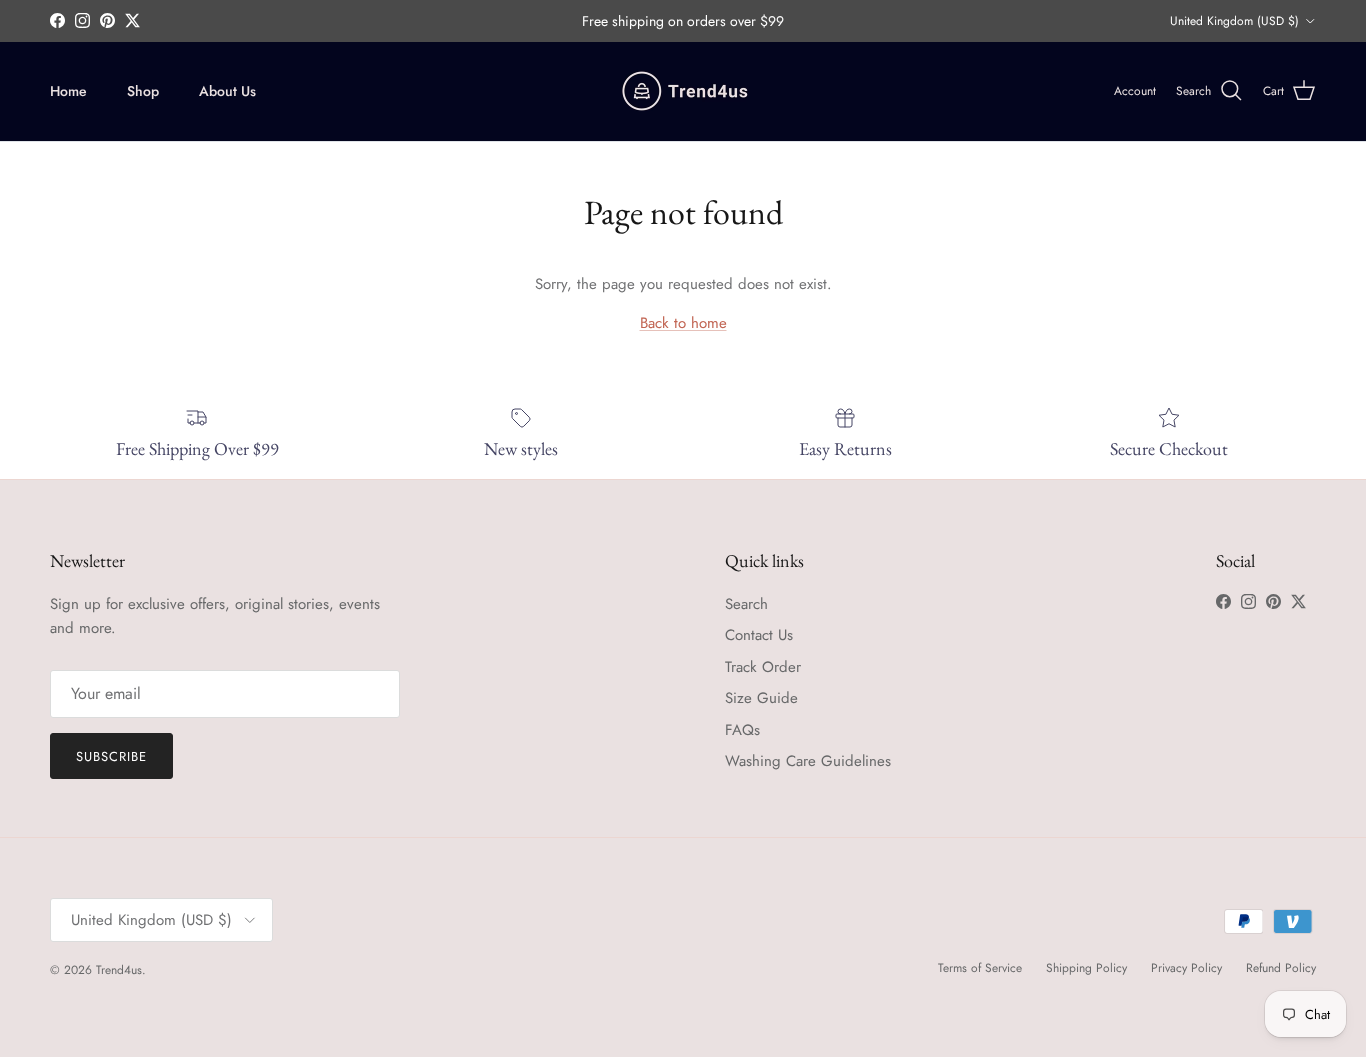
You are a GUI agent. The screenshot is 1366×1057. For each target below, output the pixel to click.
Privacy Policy (1186, 968)
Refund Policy (1281, 968)
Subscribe (111, 756)
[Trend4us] (683, 91)
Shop (143, 91)
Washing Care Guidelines (808, 761)
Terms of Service (980, 968)
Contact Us (759, 635)
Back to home (683, 323)
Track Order (763, 667)
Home (68, 91)
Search (746, 604)
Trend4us (119, 970)
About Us (227, 91)
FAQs (742, 730)
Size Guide (761, 698)
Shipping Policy (1086, 968)
